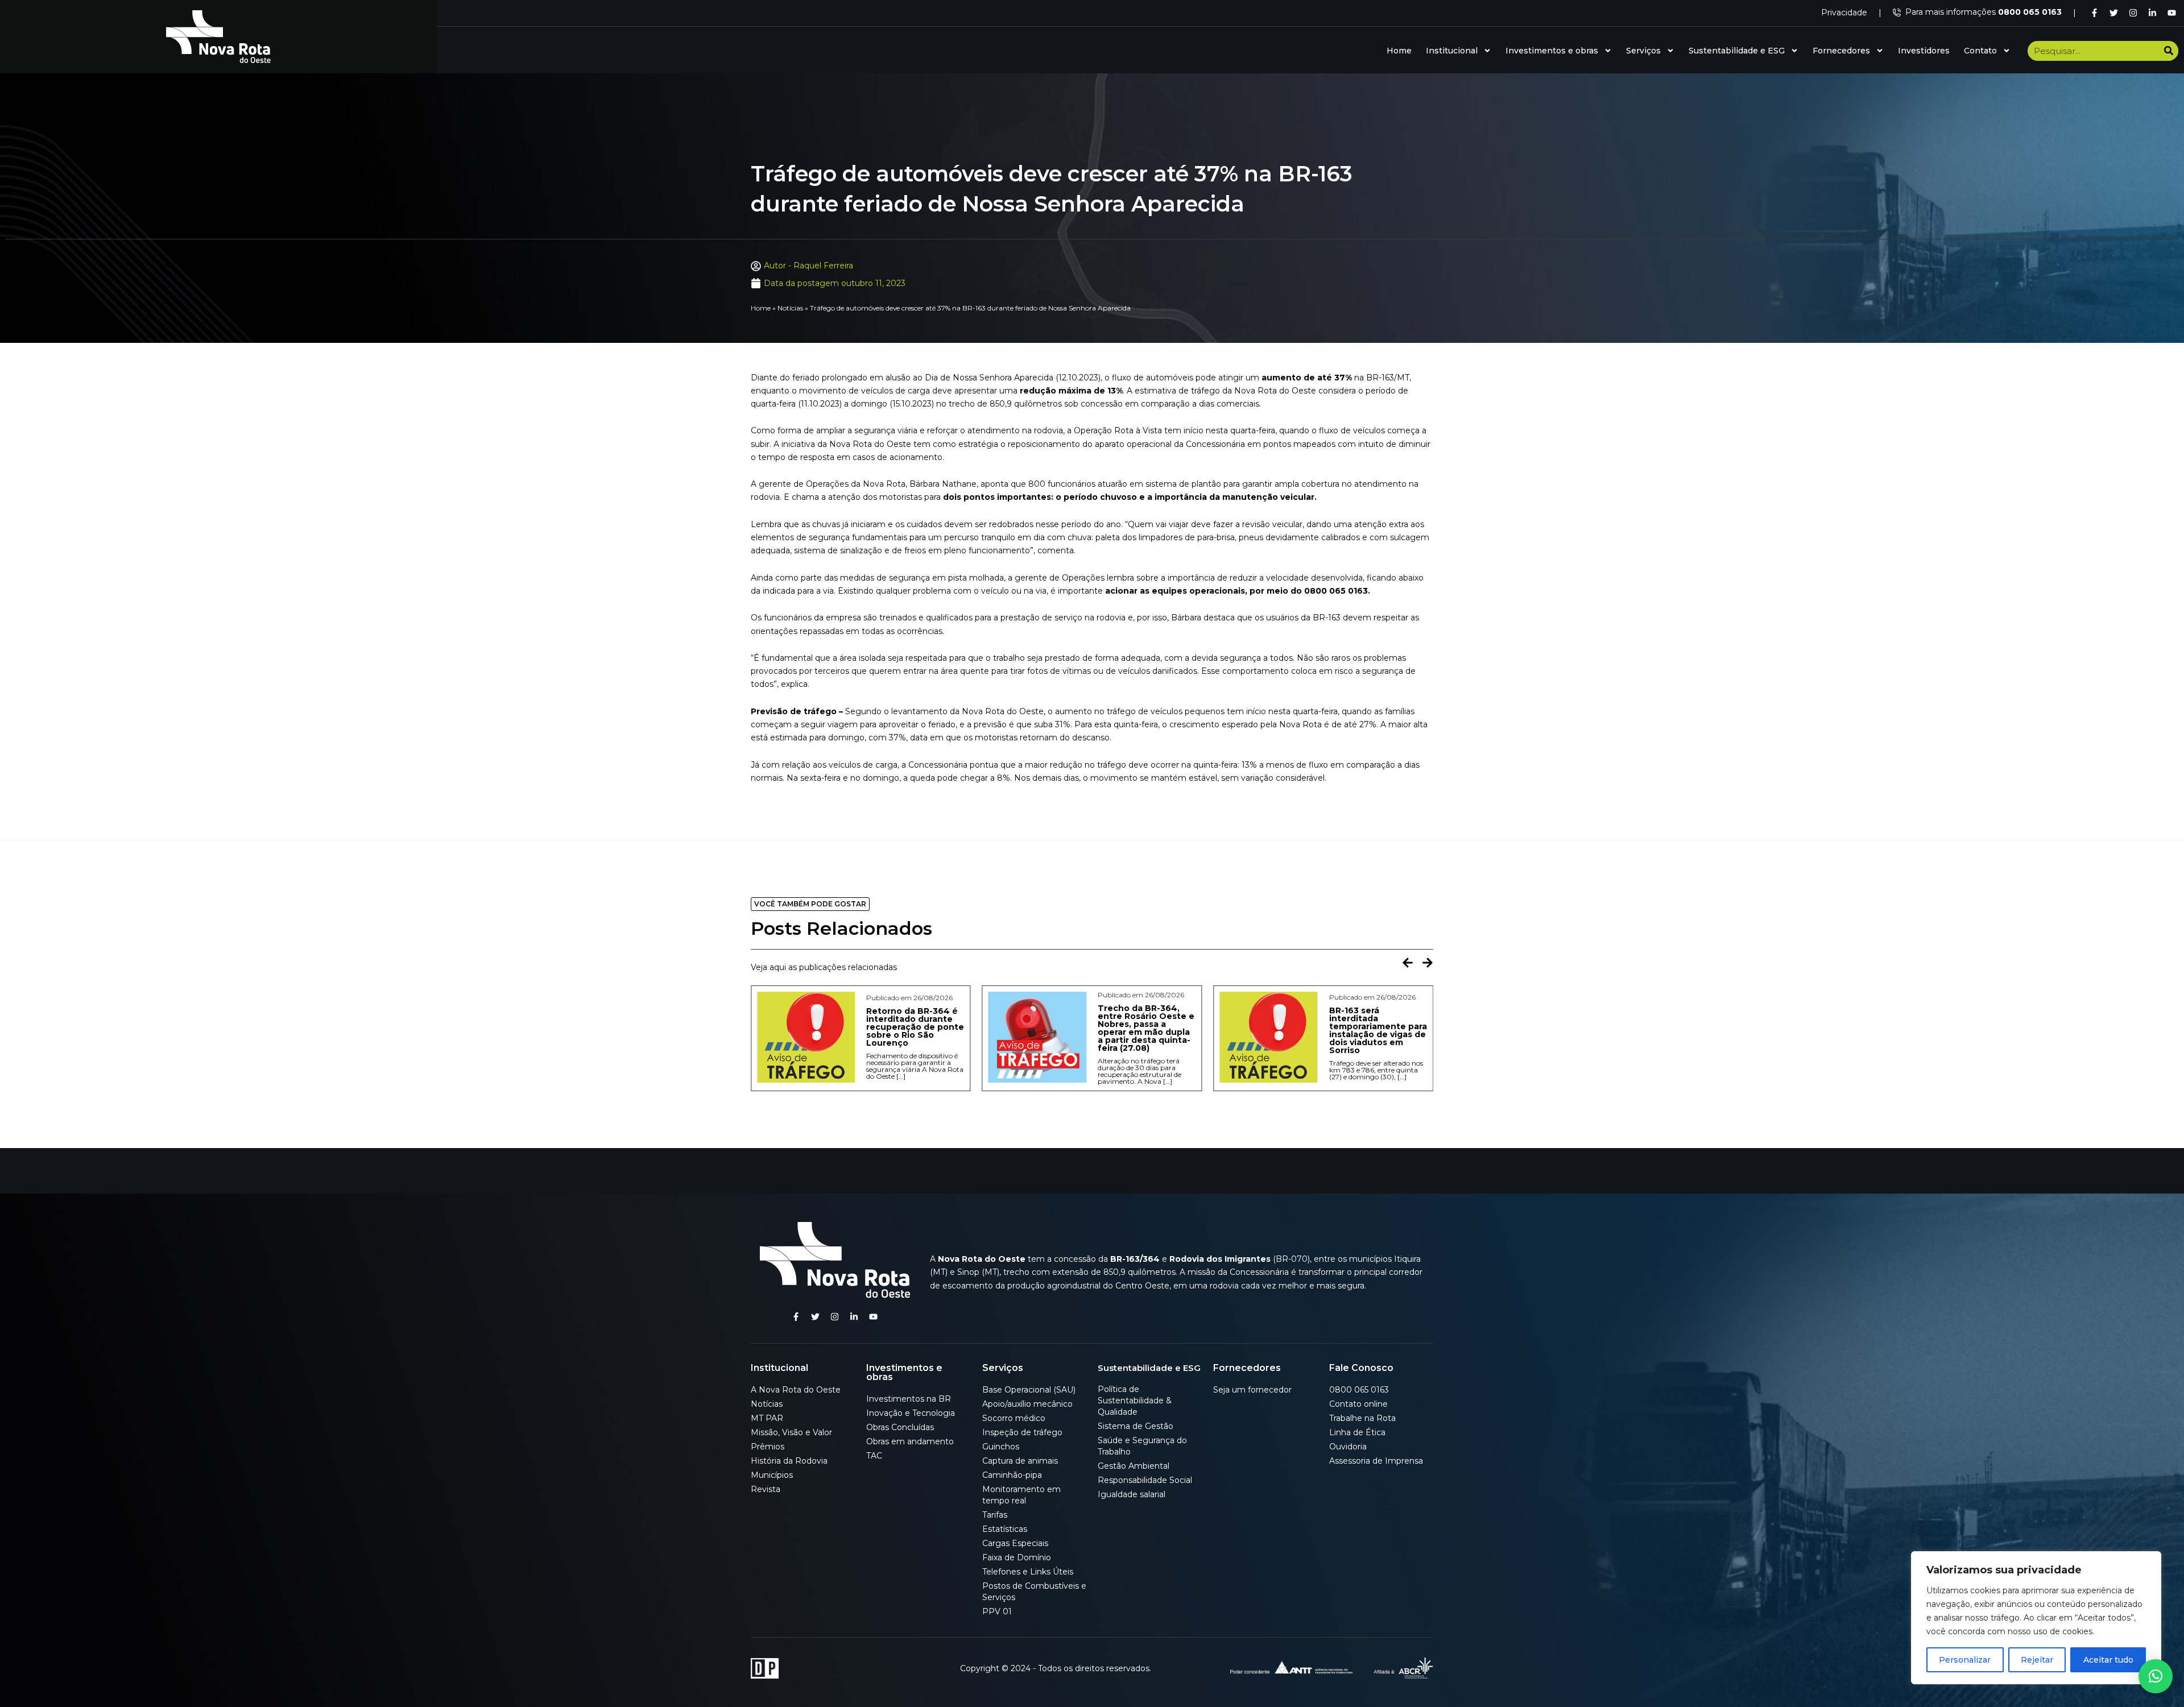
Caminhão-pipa (1012, 1475)
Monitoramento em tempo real (1021, 1495)
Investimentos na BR (909, 1399)
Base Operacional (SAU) (1029, 1390)
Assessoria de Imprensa (1376, 1461)
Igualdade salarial (1132, 1494)
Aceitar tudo (2108, 1660)
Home (1399, 51)
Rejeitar (2037, 1660)
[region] (2036, 1618)
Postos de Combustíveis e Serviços (1034, 1592)
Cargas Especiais (1015, 1543)
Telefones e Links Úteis (1028, 1572)
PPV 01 (997, 1611)
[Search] (2168, 51)
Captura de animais (1020, 1461)
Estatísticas (1005, 1529)
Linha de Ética (1357, 1432)
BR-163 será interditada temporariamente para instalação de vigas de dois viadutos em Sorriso (1147, 1030)
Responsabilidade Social (1145, 1480)
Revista (766, 1489)
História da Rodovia (789, 1461)
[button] (1408, 963)
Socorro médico (1014, 1418)
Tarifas (995, 1515)
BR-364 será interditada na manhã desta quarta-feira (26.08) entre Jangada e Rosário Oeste (1377, 1030)
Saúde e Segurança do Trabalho (1142, 1446)
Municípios (772, 1475)
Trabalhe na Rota (1362, 1418)
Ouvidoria (1348, 1447)
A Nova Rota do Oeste (796, 1390)
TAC (874, 1456)
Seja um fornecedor (1252, 1390)
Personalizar (1965, 1660)
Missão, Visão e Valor (791, 1432)
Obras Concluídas (900, 1427)
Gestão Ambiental (1134, 1466)
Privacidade (1844, 13)
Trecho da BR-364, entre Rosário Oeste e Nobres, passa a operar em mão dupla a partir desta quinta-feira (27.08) (915, 1028)
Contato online (1358, 1404)
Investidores (1924, 51)
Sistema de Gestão (1136, 1426)
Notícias (790, 308)
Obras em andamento (910, 1441)
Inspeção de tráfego (1022, 1432)
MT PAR (767, 1418)
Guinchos (1001, 1447)
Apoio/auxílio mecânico (1027, 1404)
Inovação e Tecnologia (911, 1413)
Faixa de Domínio (1017, 1557)
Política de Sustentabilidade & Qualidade (1135, 1401)
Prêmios (768, 1447)
